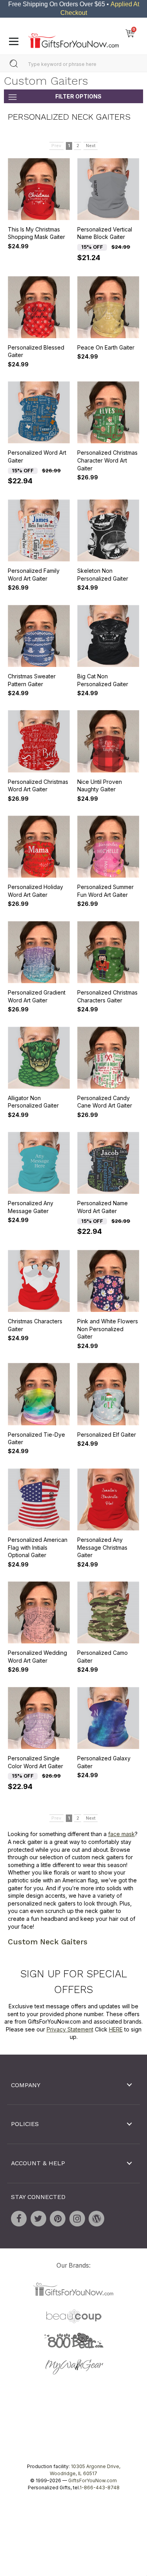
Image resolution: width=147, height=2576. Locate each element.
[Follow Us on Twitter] (38, 2219)
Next (91, 146)
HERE (116, 2029)
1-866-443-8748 (100, 2488)
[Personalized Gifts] (73, 39)
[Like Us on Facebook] (19, 2219)
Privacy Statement (70, 2029)
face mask (122, 1834)
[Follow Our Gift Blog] (96, 2219)
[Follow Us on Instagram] (77, 2219)
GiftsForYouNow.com (93, 2480)
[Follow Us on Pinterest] (58, 2219)
